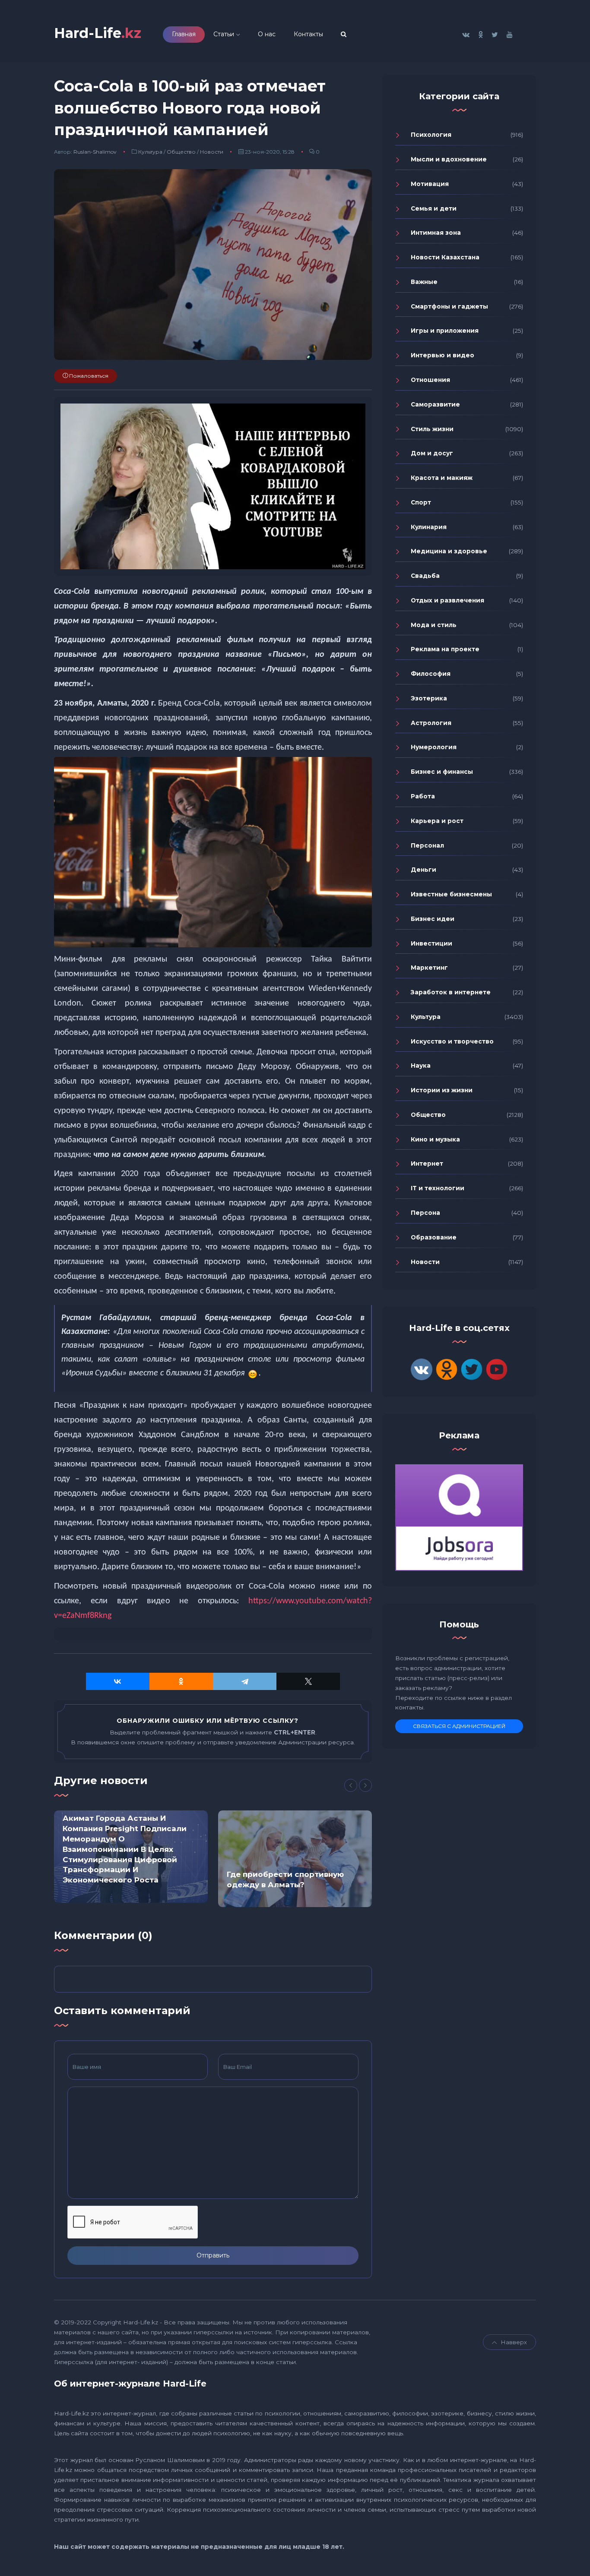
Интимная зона (436, 233)
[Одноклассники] (181, 1681)
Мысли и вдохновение (449, 159)
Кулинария (429, 527)
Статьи (224, 34)
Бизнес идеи (433, 919)
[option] (131, 1857)
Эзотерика (429, 698)
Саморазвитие (435, 404)
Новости (212, 152)
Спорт (421, 502)
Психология (431, 135)
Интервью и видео (442, 355)
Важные (424, 282)
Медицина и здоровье (449, 551)
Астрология (431, 723)
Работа (423, 796)
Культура (150, 152)
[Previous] (351, 1785)
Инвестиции (431, 943)
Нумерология (434, 747)
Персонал (427, 845)
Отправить (213, 2255)
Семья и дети (434, 208)
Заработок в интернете (451, 992)
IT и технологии (438, 1188)
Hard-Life (98, 33)
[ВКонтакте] (118, 1681)
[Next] (365, 1785)
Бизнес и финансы (442, 772)
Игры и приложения (445, 331)
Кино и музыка (435, 1139)
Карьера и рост (437, 821)
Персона (425, 1213)
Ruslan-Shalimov (95, 152)
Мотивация (430, 184)
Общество (181, 152)
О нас (267, 34)
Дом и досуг (432, 453)
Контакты (308, 34)
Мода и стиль (434, 625)
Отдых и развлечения (447, 600)
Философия (431, 674)
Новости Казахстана (445, 257)
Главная (184, 34)
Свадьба (425, 576)
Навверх (514, 2342)
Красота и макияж (442, 478)
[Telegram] (245, 1681)
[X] (308, 1681)
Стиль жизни (432, 429)
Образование (434, 1237)
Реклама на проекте (445, 649)
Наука (421, 1066)
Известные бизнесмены (451, 894)
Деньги (423, 870)
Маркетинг (429, 968)
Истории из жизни (442, 1090)
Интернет (427, 1163)
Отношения (430, 380)
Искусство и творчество (452, 1041)
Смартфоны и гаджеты (449, 306)
